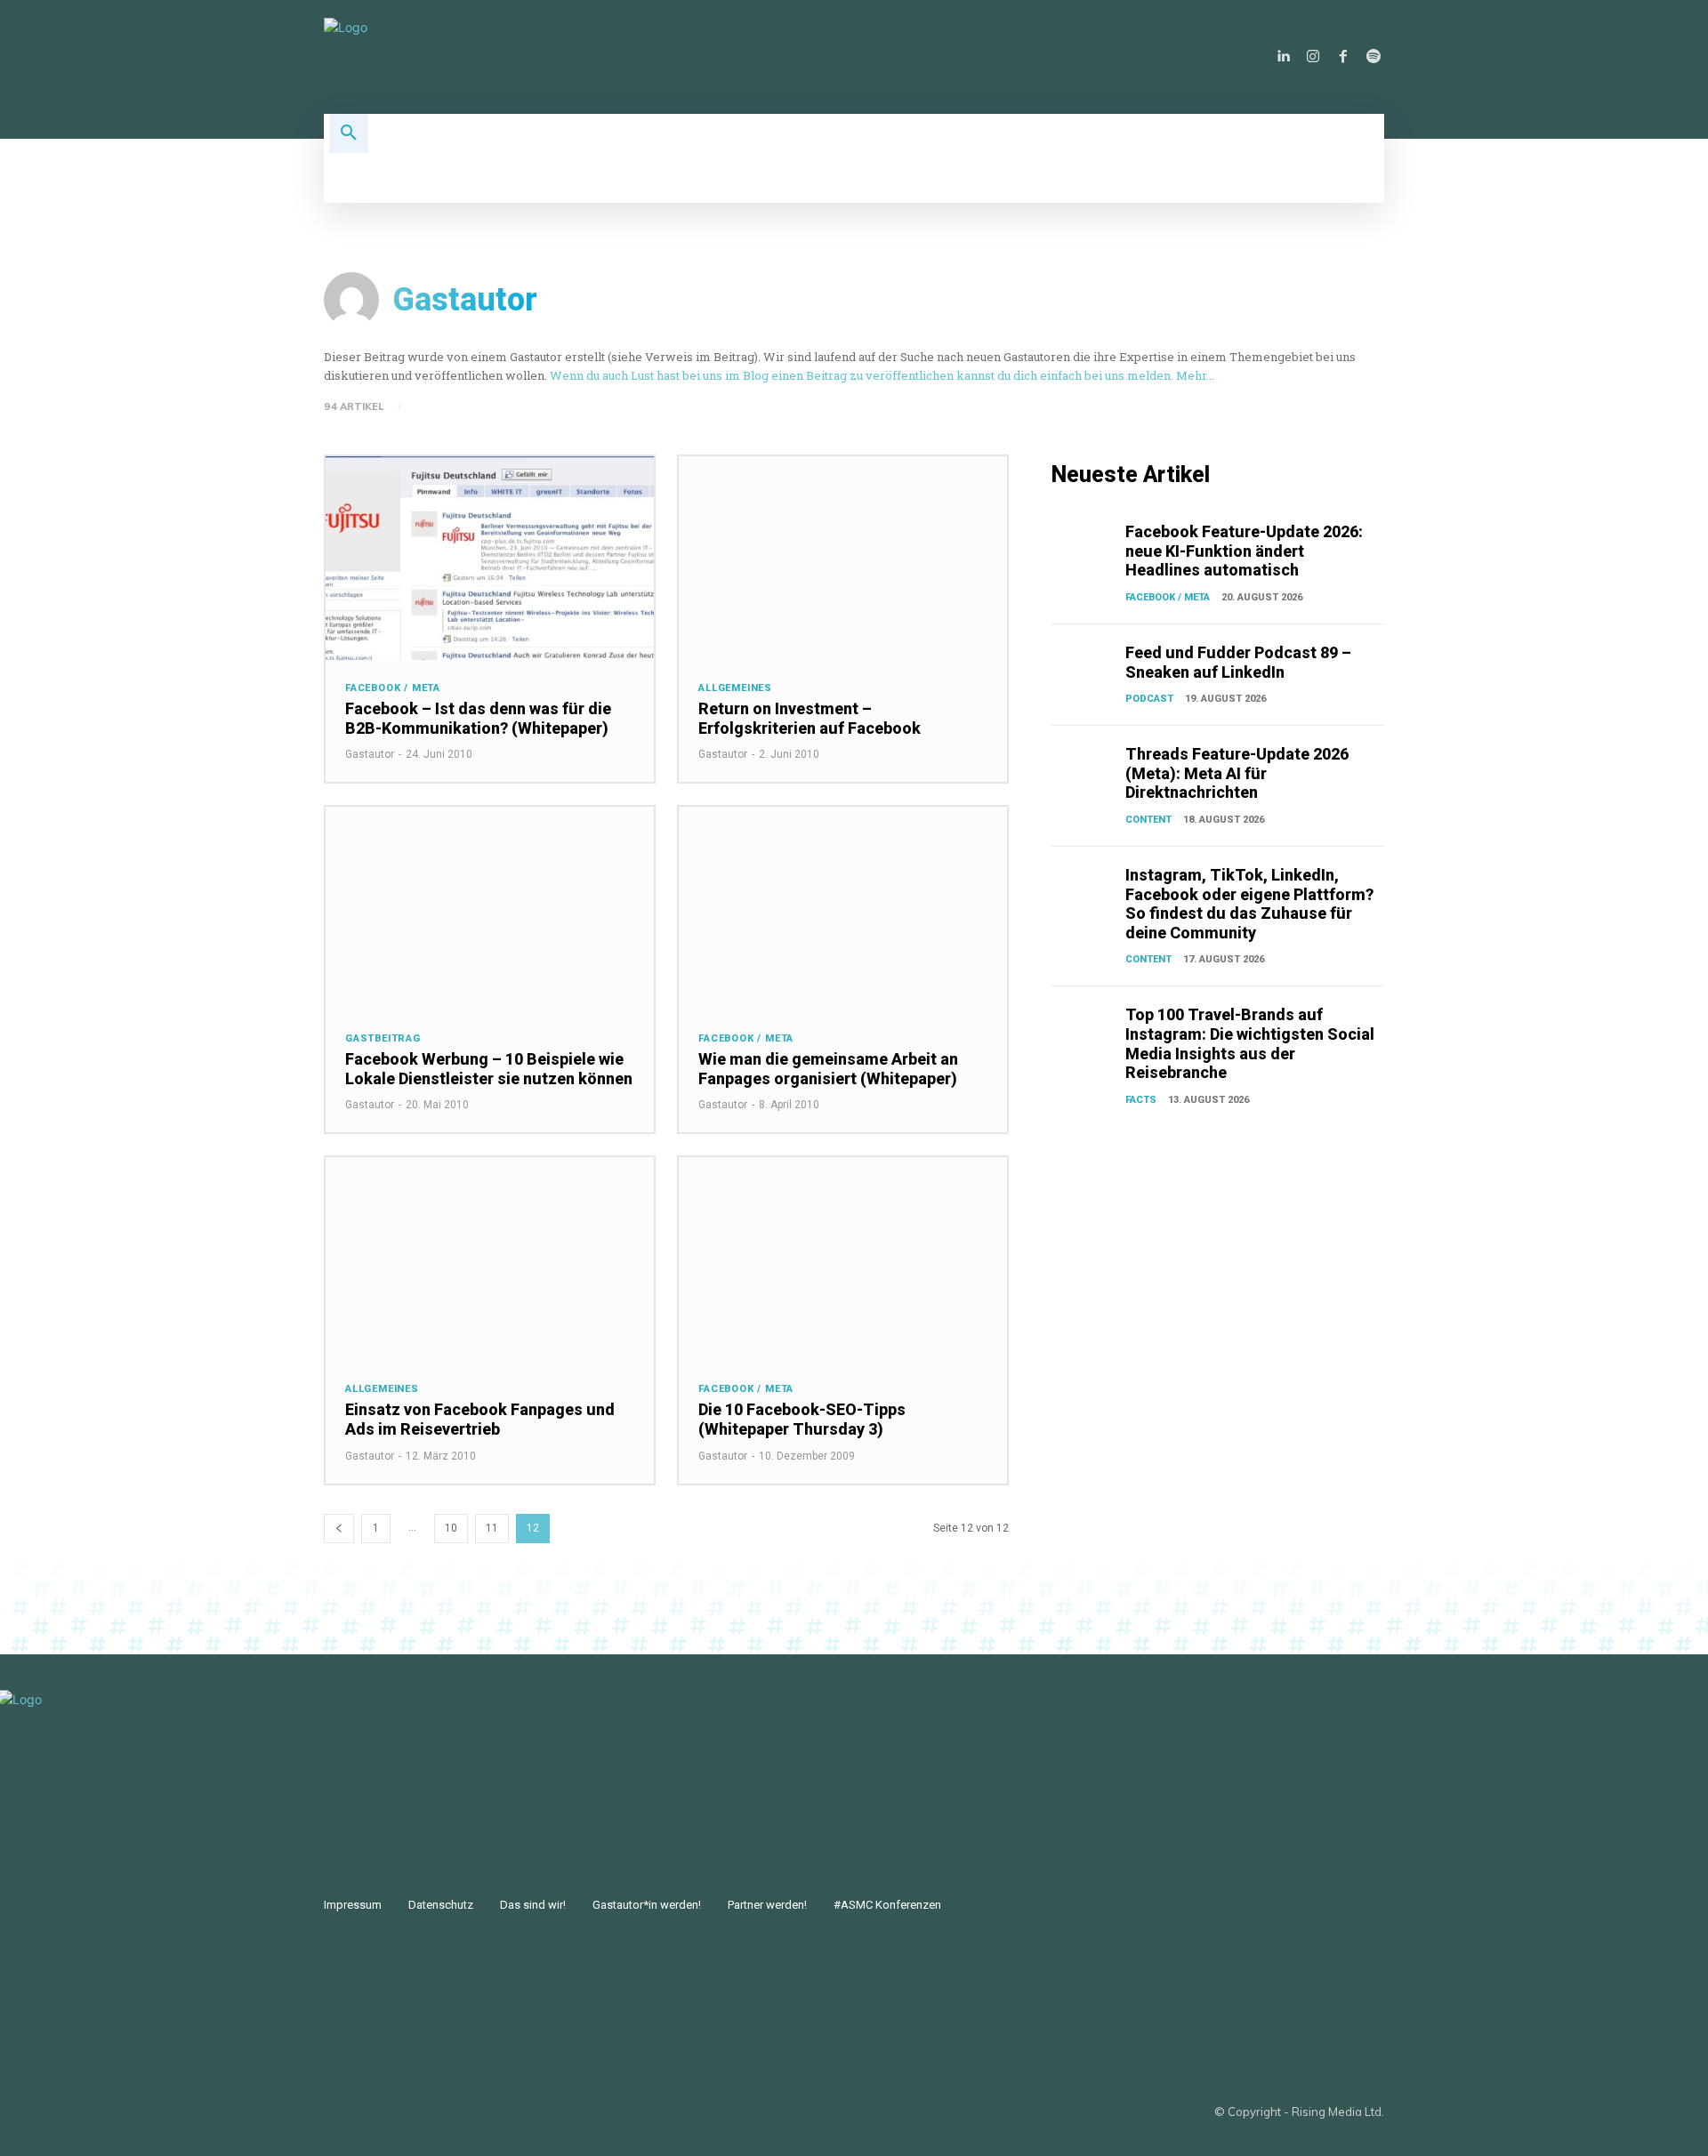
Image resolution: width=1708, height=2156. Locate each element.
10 (451, 1528)
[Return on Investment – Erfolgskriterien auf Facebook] (843, 558)
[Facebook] (1343, 57)
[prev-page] (339, 1529)
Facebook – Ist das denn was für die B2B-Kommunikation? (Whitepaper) (478, 718)
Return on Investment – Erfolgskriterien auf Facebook (810, 718)
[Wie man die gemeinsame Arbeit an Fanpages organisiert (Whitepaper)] (843, 909)
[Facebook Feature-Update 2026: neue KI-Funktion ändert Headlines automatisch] (1085, 545)
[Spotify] (1374, 57)
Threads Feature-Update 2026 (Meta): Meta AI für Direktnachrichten (1237, 773)
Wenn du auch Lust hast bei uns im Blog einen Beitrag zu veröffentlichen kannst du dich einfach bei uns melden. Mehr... (882, 375)
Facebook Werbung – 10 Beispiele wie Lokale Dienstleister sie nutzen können (489, 1069)
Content (1148, 820)
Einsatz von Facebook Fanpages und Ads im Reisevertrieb (480, 1419)
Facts (1141, 1100)
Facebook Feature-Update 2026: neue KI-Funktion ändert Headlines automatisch (1244, 551)
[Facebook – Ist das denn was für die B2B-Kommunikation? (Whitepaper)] (490, 558)
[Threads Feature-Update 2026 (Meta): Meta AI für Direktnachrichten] (1085, 768)
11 (492, 1528)
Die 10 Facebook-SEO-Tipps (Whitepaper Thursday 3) (802, 1419)
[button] (349, 133)
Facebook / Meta (393, 688)
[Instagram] (1313, 57)
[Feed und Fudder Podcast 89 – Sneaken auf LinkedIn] (1085, 666)
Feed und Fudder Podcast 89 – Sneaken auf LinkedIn (1238, 662)
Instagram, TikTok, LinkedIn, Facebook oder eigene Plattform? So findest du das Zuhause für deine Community (1249, 904)
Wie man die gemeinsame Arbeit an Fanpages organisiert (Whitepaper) (828, 1069)
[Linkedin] (1283, 57)
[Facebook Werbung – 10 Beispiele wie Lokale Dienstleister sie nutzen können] (490, 909)
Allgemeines (735, 688)
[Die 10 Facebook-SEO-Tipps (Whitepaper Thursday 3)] (843, 1259)
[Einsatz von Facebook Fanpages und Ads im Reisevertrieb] (490, 1259)
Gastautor (370, 754)
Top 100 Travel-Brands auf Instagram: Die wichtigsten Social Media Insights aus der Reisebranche (1250, 1043)
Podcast (1149, 699)
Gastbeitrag (383, 1038)
